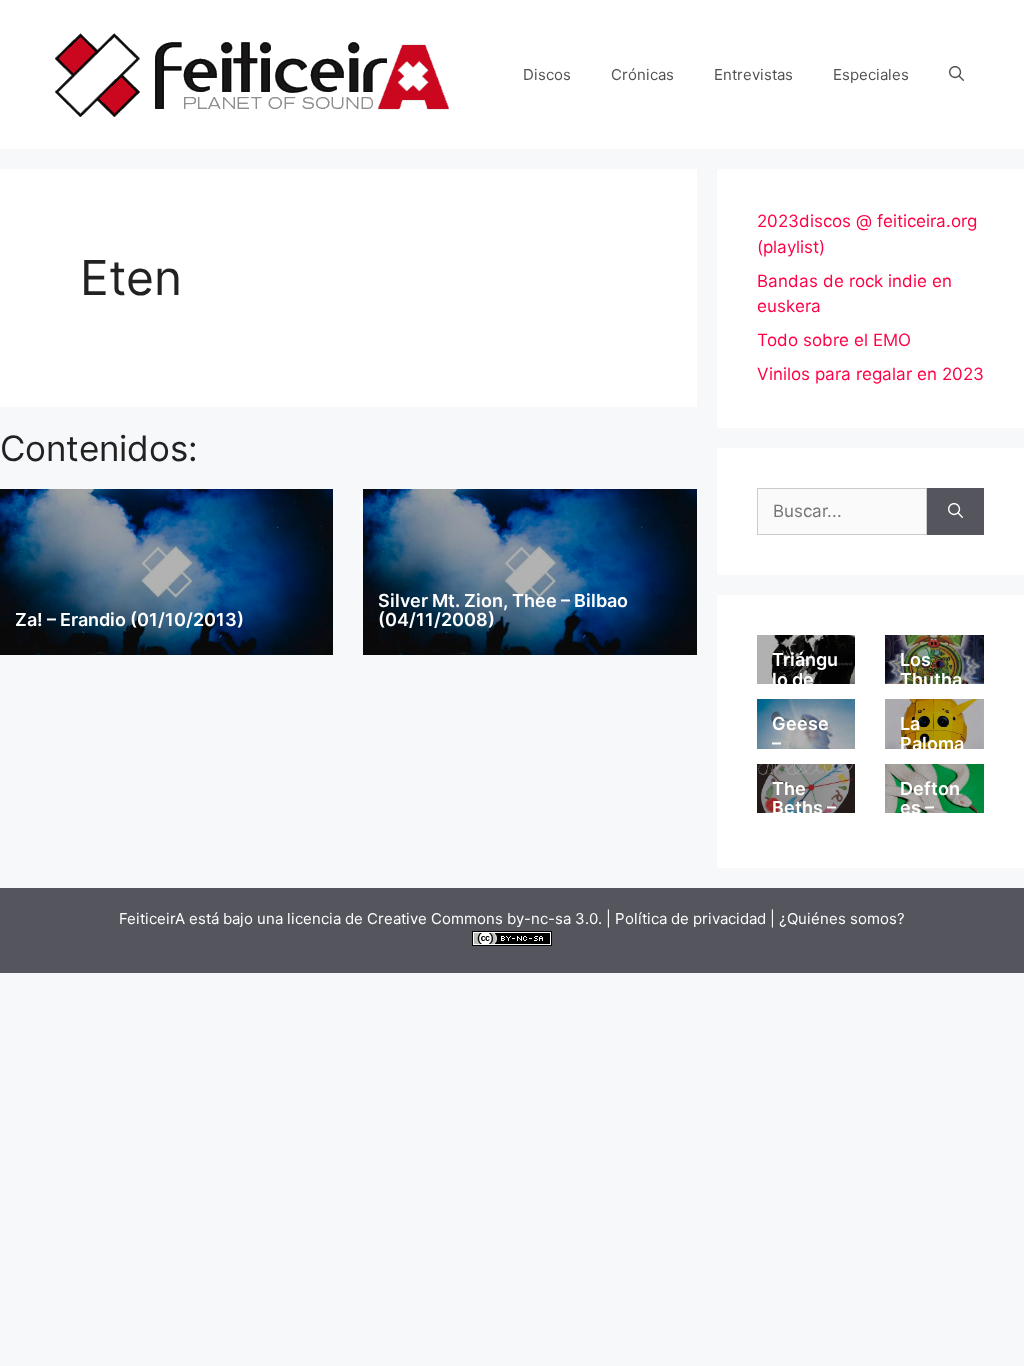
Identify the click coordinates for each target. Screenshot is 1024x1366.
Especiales (871, 74)
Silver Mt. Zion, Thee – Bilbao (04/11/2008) (503, 610)
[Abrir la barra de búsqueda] (956, 75)
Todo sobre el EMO (834, 340)
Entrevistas (753, 74)
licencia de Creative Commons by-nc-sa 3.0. (444, 918)
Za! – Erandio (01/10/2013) (129, 619)
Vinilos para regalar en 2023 (870, 374)
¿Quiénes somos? (842, 918)
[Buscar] (955, 512)
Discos (547, 74)
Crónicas (642, 74)
